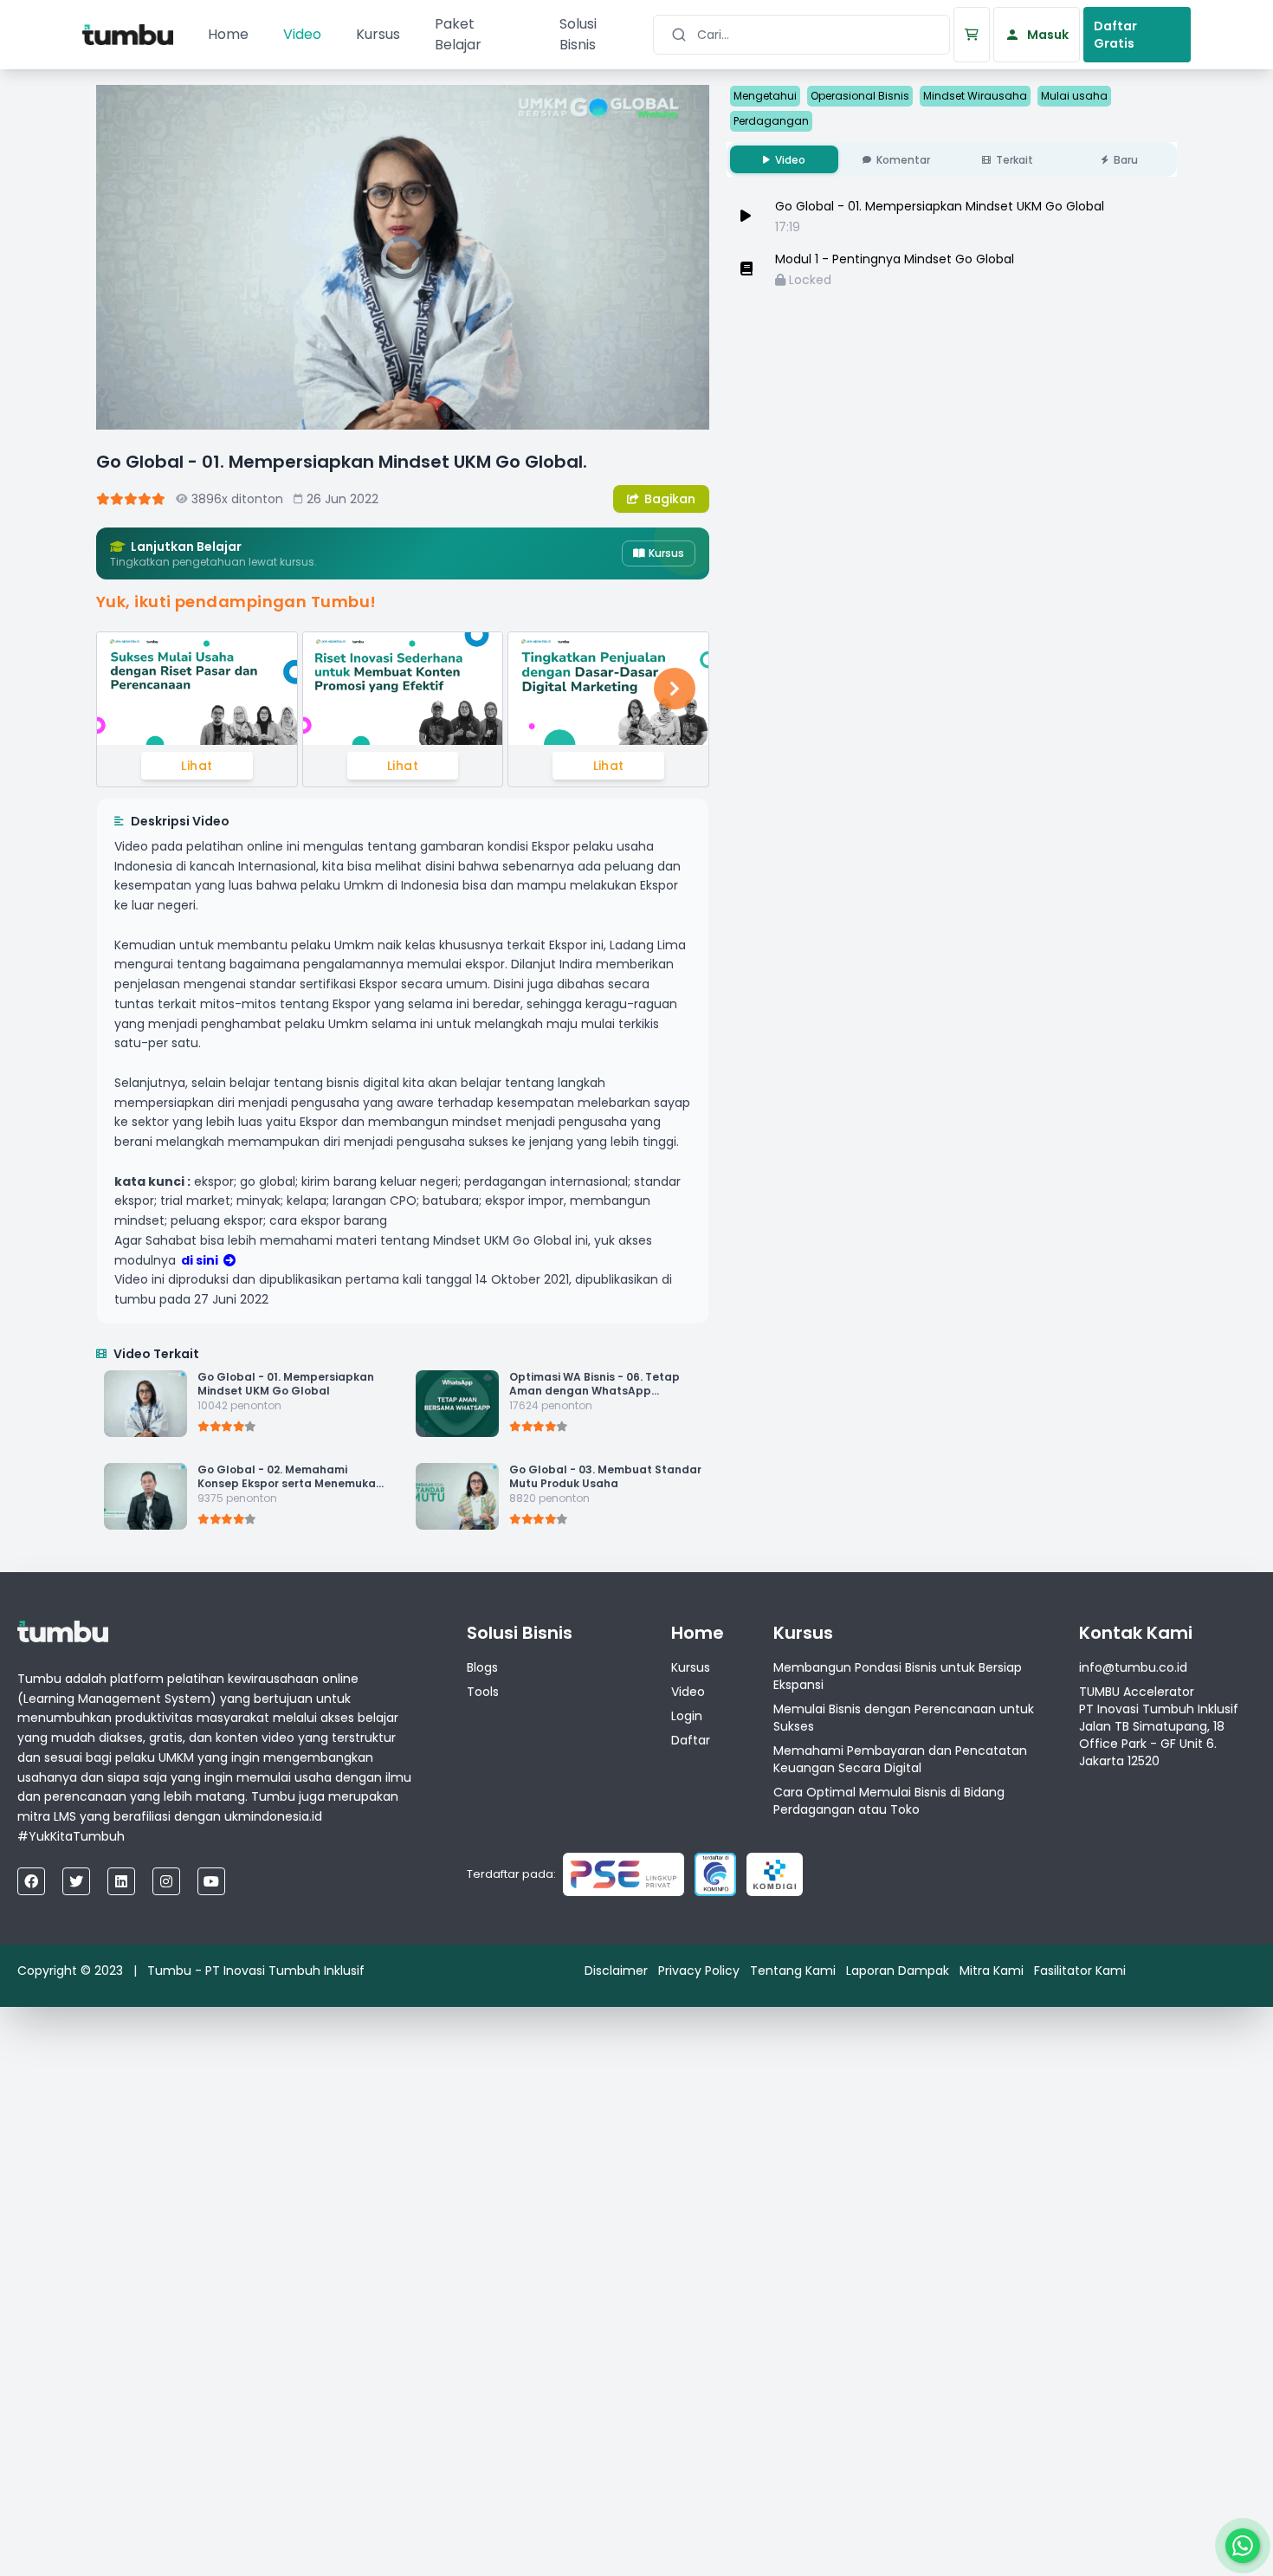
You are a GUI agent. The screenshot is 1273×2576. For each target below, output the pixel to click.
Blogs (482, 1667)
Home (228, 34)
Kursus (378, 34)
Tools (483, 1692)
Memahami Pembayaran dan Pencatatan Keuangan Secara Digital (900, 1759)
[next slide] (675, 689)
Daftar (691, 1740)
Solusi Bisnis (578, 34)
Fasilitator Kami (1080, 1971)
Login (687, 1716)
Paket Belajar (458, 34)
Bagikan (670, 499)
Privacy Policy (699, 1971)
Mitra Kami (992, 1971)
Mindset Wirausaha (975, 96)
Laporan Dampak (898, 1971)
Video (302, 34)
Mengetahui (765, 96)
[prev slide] (131, 689)
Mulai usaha (1074, 96)
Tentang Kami (793, 1971)
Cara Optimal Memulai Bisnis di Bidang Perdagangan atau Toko (889, 1801)
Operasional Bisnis (860, 96)
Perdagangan (771, 121)
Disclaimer (616, 1971)
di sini (200, 1260)
